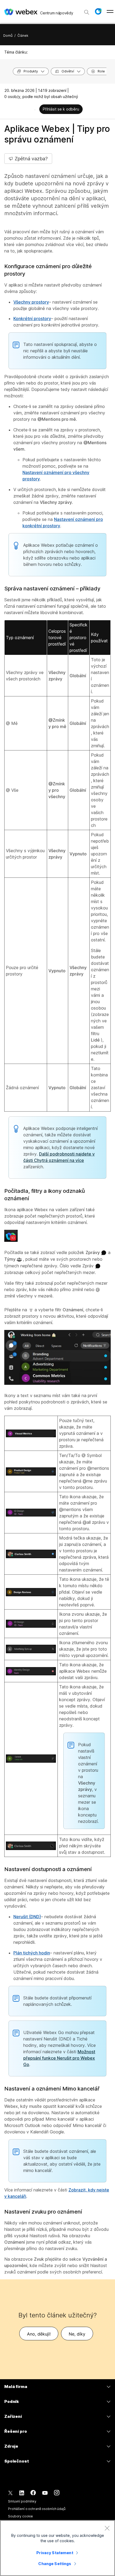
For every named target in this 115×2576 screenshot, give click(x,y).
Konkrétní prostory (32, 319)
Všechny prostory (31, 302)
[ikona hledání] (87, 12)
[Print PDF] (35, 110)
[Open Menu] (110, 11)
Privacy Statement (55, 2553)
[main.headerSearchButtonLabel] (87, 10)
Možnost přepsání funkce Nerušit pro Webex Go (59, 2058)
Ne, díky (77, 2334)
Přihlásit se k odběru (61, 109)
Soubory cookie (20, 2516)
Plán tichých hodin (32, 1953)
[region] (57, 2548)
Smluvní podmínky (22, 2501)
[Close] (107, 2528)
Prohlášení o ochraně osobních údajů (37, 2509)
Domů (8, 36)
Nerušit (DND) (27, 1917)
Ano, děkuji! (39, 2334)
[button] (98, 11)
